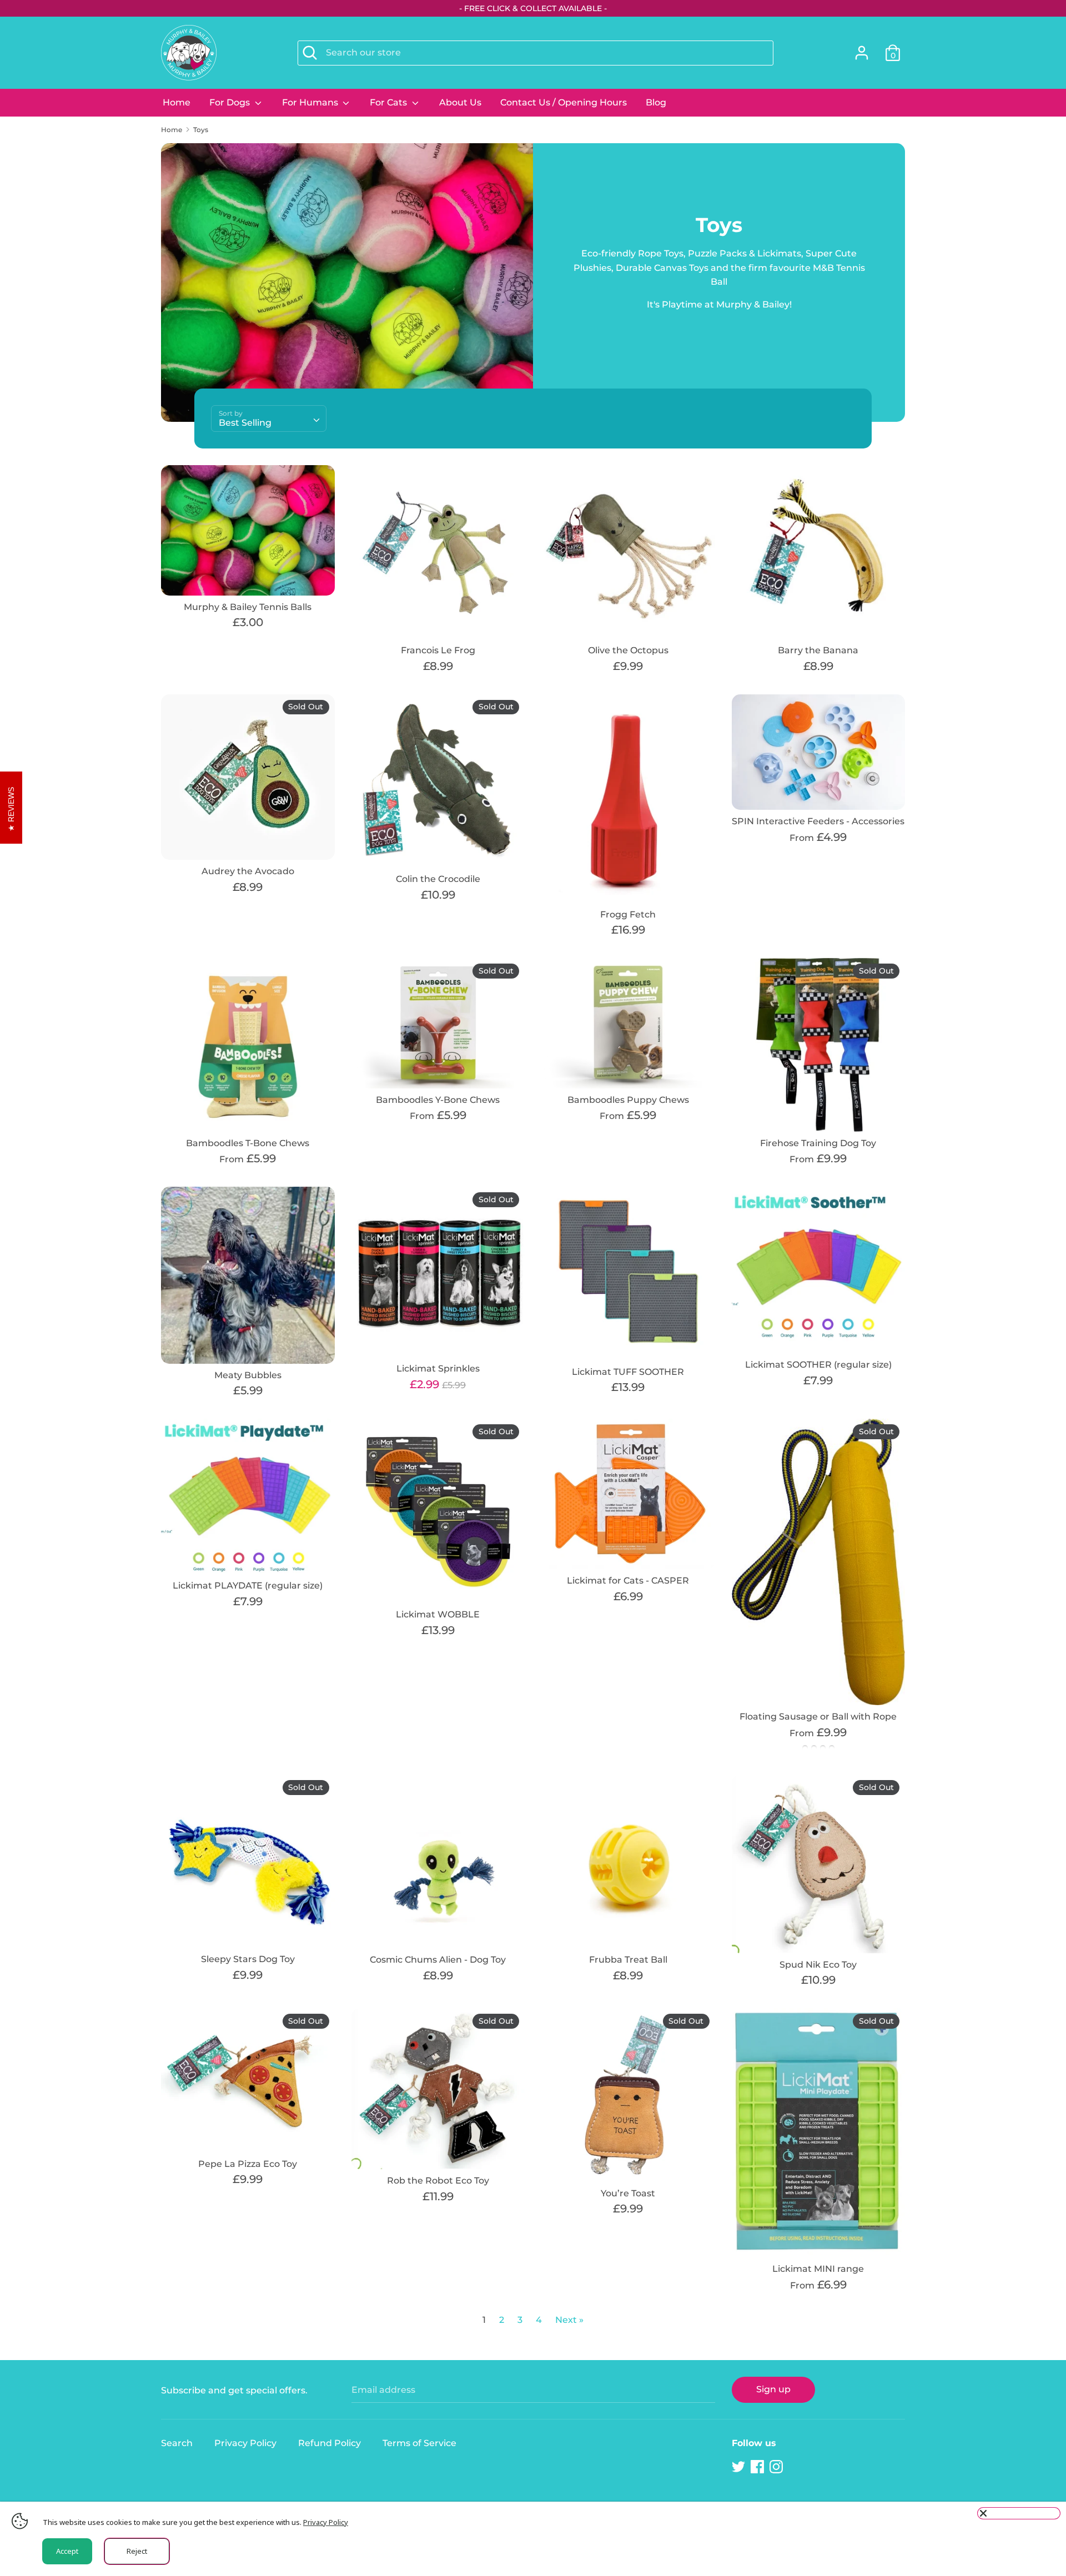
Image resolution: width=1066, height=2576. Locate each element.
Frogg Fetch (628, 914)
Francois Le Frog (438, 650)
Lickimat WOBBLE (438, 1614)
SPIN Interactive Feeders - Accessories (818, 821)
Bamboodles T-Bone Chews (248, 1143)
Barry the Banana (818, 650)
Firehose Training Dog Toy (818, 1143)
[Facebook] (758, 2467)
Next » (569, 2320)
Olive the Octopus (628, 650)
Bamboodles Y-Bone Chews (438, 1100)
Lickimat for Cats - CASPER (628, 1581)
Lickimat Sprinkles (438, 1368)
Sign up (773, 2389)
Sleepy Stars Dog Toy (248, 1959)
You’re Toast (628, 2193)
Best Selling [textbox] (245, 423)
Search (177, 2443)
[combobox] (269, 419)
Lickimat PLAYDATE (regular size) (248, 1586)
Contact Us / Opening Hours (564, 102)
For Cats (389, 102)
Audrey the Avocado (248, 871)
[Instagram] (777, 2467)
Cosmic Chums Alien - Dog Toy (438, 1960)
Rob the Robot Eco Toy (438, 2181)
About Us (460, 102)
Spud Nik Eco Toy (818, 1965)
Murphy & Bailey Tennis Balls (248, 607)
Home (177, 102)
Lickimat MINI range (818, 2269)
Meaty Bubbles (248, 1375)
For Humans (311, 102)
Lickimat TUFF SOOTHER (628, 1372)
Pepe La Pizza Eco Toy (248, 2164)
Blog (656, 102)
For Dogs (231, 102)
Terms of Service (419, 2443)
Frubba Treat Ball (628, 1960)
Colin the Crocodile (438, 879)
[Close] (1019, 2513)
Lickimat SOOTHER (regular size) (818, 1365)
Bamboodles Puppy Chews (628, 1100)
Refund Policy (330, 2443)
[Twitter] (740, 2467)
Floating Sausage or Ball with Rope (818, 1717)
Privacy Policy (245, 2443)
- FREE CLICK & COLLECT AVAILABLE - (533, 8)
